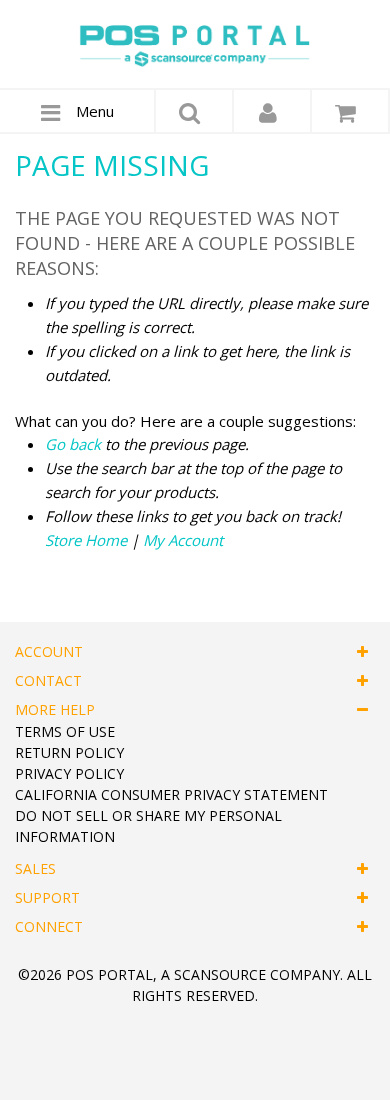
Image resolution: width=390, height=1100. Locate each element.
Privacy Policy (69, 773)
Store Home (86, 540)
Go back (73, 444)
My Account (183, 540)
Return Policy (69, 752)
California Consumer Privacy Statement (171, 794)
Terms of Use (65, 731)
